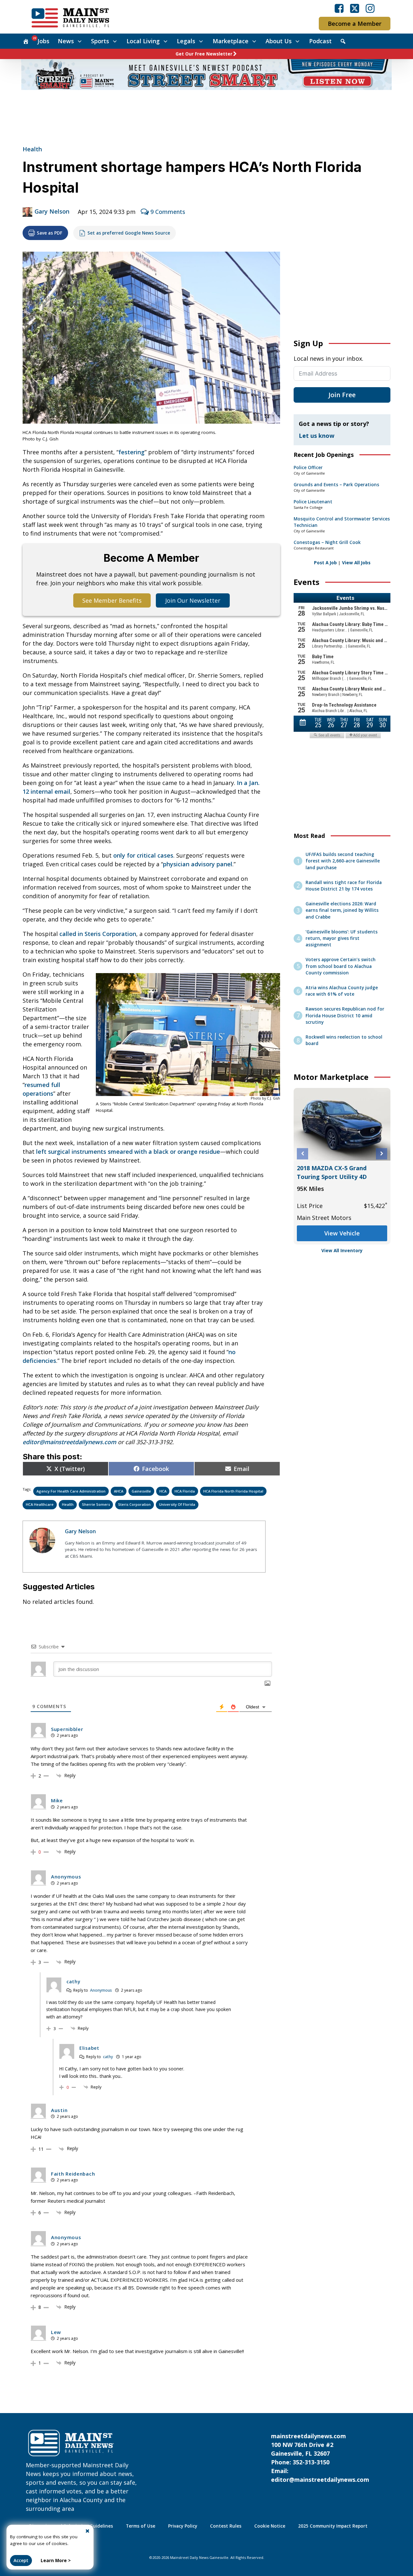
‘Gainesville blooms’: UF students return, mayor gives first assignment (342, 938)
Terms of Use (141, 2526)
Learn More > (56, 2561)
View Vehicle (342, 1233)
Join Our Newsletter (193, 600)
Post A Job (325, 563)
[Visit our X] (355, 8)
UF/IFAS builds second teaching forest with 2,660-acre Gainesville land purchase (343, 861)
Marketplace (231, 41)
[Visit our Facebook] (339, 8)
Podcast (320, 41)
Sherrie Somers (96, 1504)
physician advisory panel (198, 864)
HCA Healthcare (40, 1504)
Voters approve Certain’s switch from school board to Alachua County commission (341, 966)
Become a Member (355, 24)
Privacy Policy (183, 2526)
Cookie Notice (270, 2526)
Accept (21, 2561)
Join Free (342, 395)
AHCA (119, 1491)
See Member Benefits (112, 600)
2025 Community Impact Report (333, 2526)
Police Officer (308, 468)
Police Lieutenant (313, 502)
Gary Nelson (52, 211)
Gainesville (141, 1491)
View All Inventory (342, 1251)
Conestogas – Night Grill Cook (327, 542)
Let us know (317, 436)
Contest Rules (226, 2526)
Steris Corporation (134, 1504)
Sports (100, 41)
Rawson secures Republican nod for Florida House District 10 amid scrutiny (345, 1016)
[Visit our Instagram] (370, 8)
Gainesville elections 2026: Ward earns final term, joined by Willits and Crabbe (342, 910)
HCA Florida (185, 1491)
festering (131, 452)
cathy (108, 2057)
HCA (163, 1491)
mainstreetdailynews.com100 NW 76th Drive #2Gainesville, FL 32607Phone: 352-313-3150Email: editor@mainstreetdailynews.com (320, 2458)
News (66, 41)
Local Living (143, 41)
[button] (302, 1154)
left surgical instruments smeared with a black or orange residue (128, 1152)
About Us (279, 41)
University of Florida (177, 1504)
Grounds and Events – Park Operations (336, 485)
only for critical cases (143, 855)
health (68, 1504)
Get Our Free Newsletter (204, 54)
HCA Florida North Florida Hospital (233, 1491)
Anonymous (101, 1990)
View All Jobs (356, 563)
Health (32, 149)
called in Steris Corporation (98, 934)
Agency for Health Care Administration (71, 1491)
